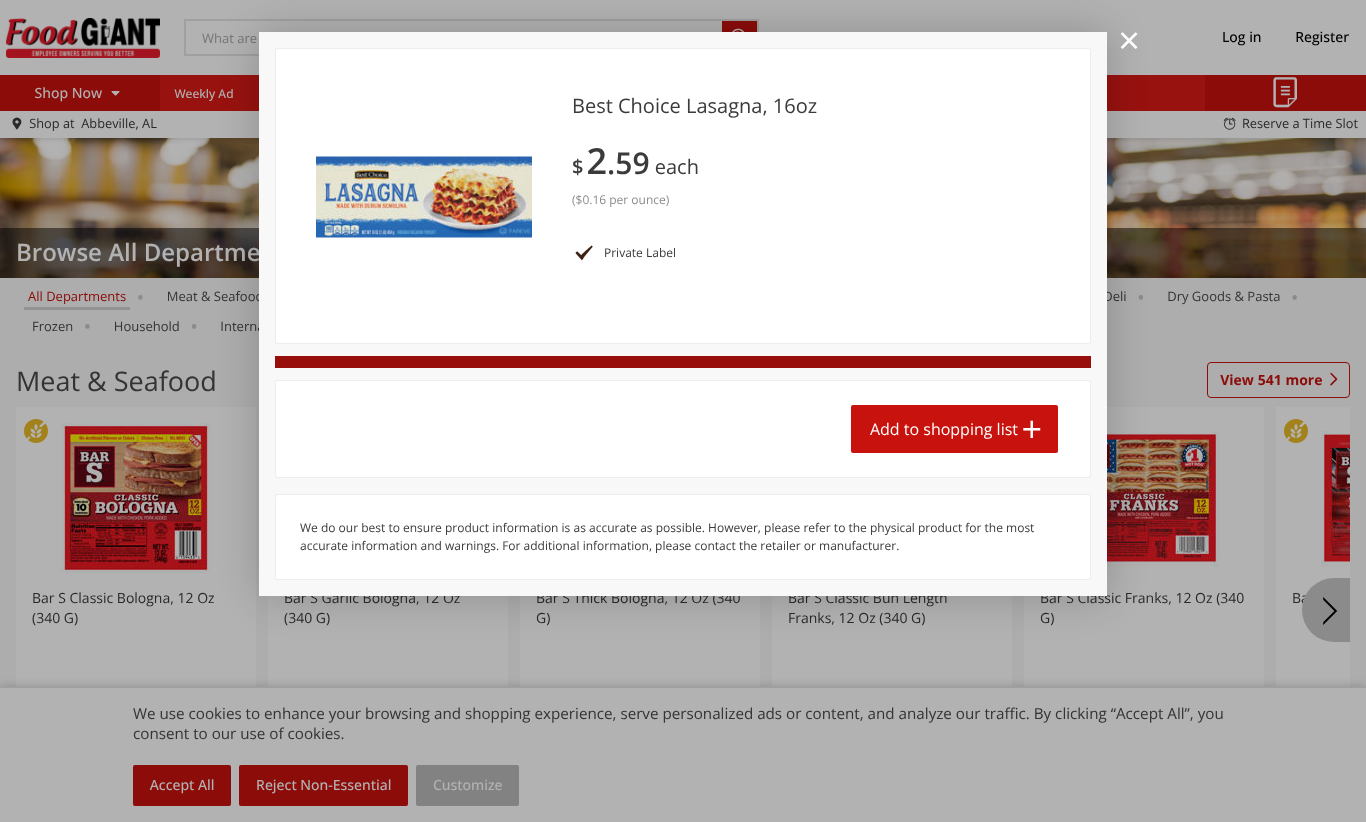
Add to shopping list (944, 429)
